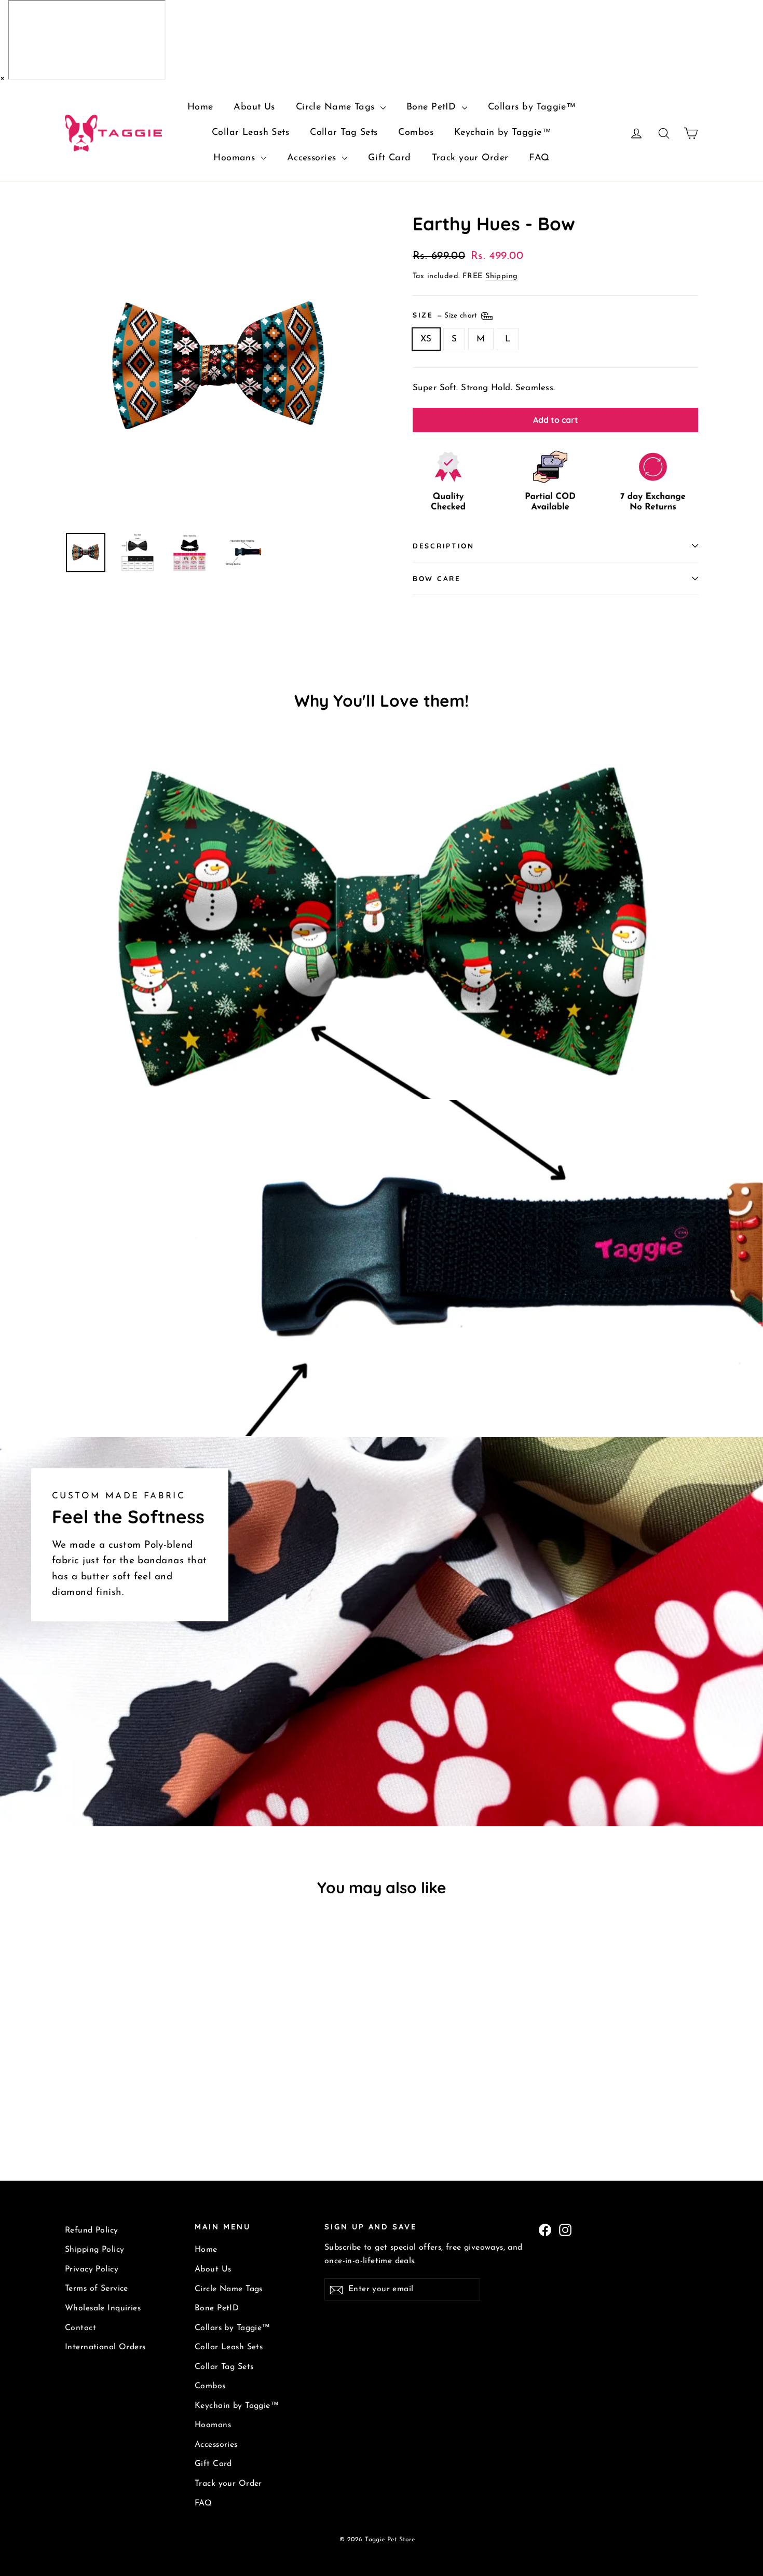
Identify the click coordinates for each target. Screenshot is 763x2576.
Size (446, 314)
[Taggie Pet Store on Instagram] (565, 2229)
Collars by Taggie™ (532, 107)
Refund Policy (92, 2230)
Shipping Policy (94, 2250)
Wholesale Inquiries (103, 2308)
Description (444, 546)
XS (426, 339)
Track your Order (470, 158)
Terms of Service (97, 2289)
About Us (254, 107)
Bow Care (437, 578)
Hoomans (236, 158)
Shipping (501, 276)
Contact (80, 2328)
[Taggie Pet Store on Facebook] (545, 2229)
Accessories (313, 158)
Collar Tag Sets (344, 133)
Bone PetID (433, 107)
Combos (416, 133)
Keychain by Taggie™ (503, 133)
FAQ (539, 158)
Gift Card (390, 158)
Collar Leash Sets (250, 133)
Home (200, 107)
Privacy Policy (92, 2269)
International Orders (105, 2347)
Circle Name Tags (337, 107)
